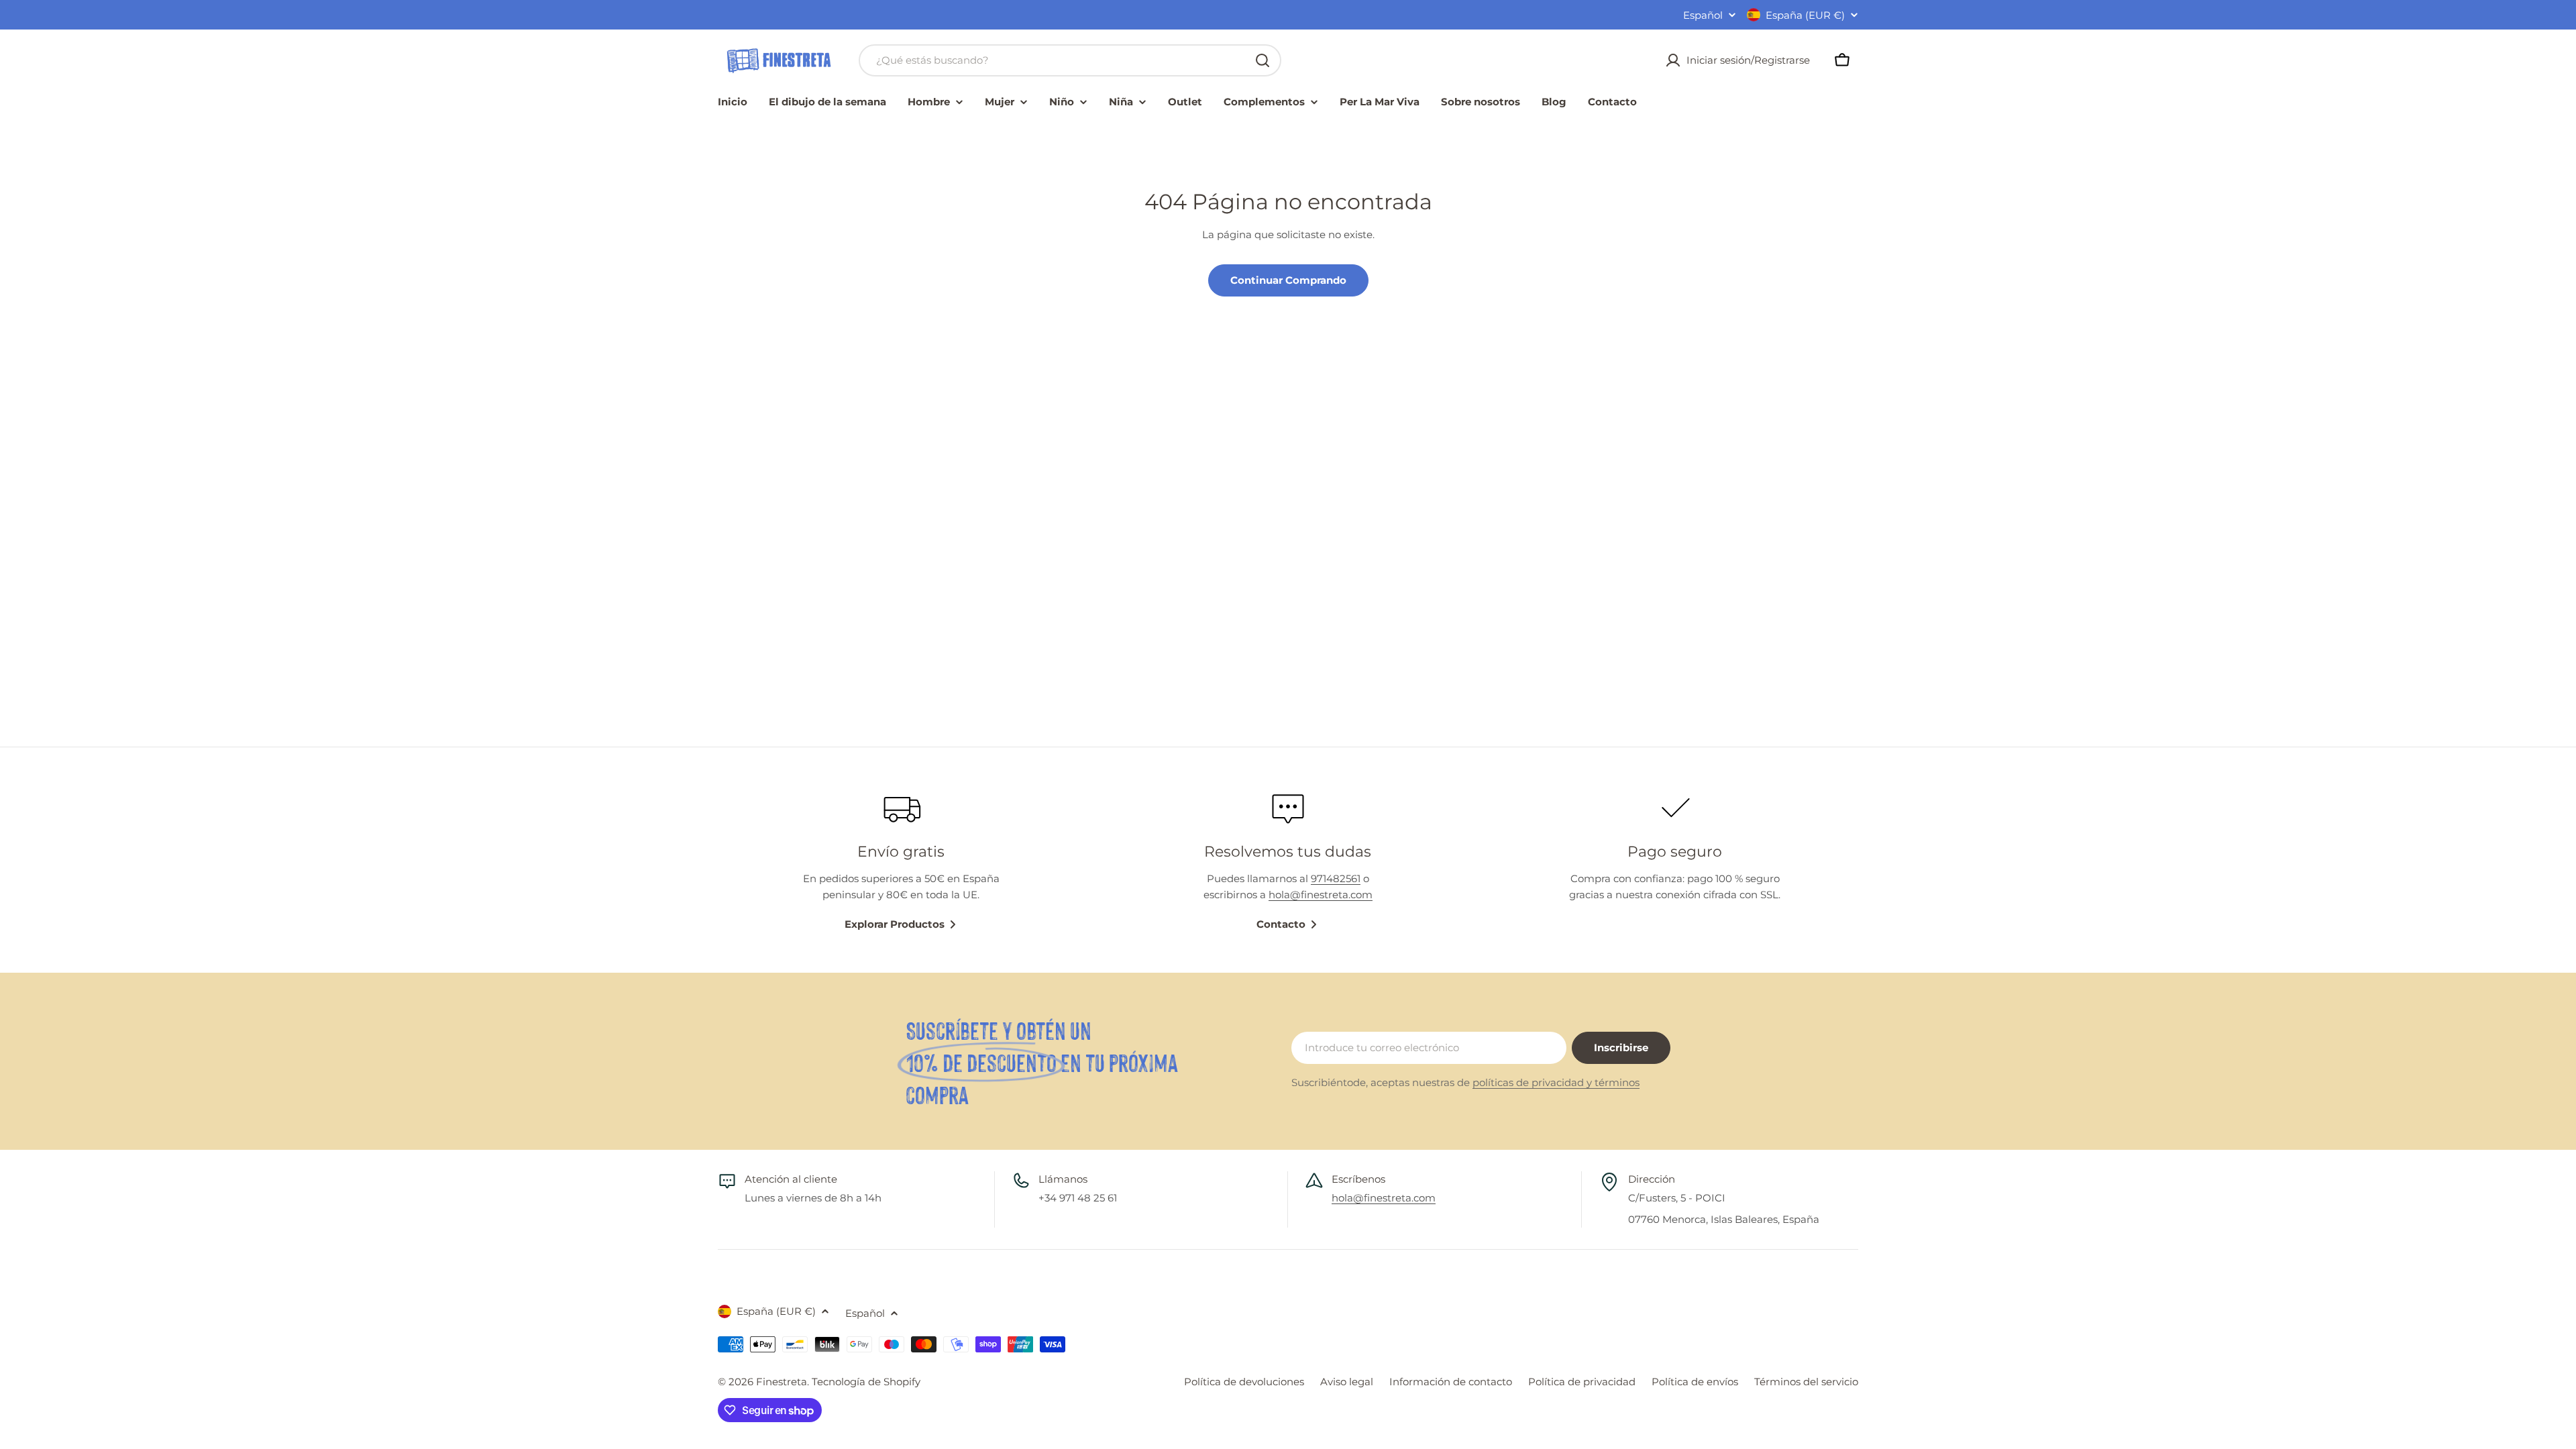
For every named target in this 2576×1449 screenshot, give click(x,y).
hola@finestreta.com (1321, 895)
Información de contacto (1451, 1382)
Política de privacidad (1582, 1382)
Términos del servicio (1806, 1382)
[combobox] (1070, 60)
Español (1703, 15)
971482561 (1336, 878)
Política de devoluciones (1244, 1382)
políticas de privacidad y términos (1556, 1082)
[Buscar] (1263, 60)
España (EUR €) (1805, 15)
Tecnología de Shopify (866, 1382)
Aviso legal (1347, 1382)
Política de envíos (1695, 1382)
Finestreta (782, 1382)
